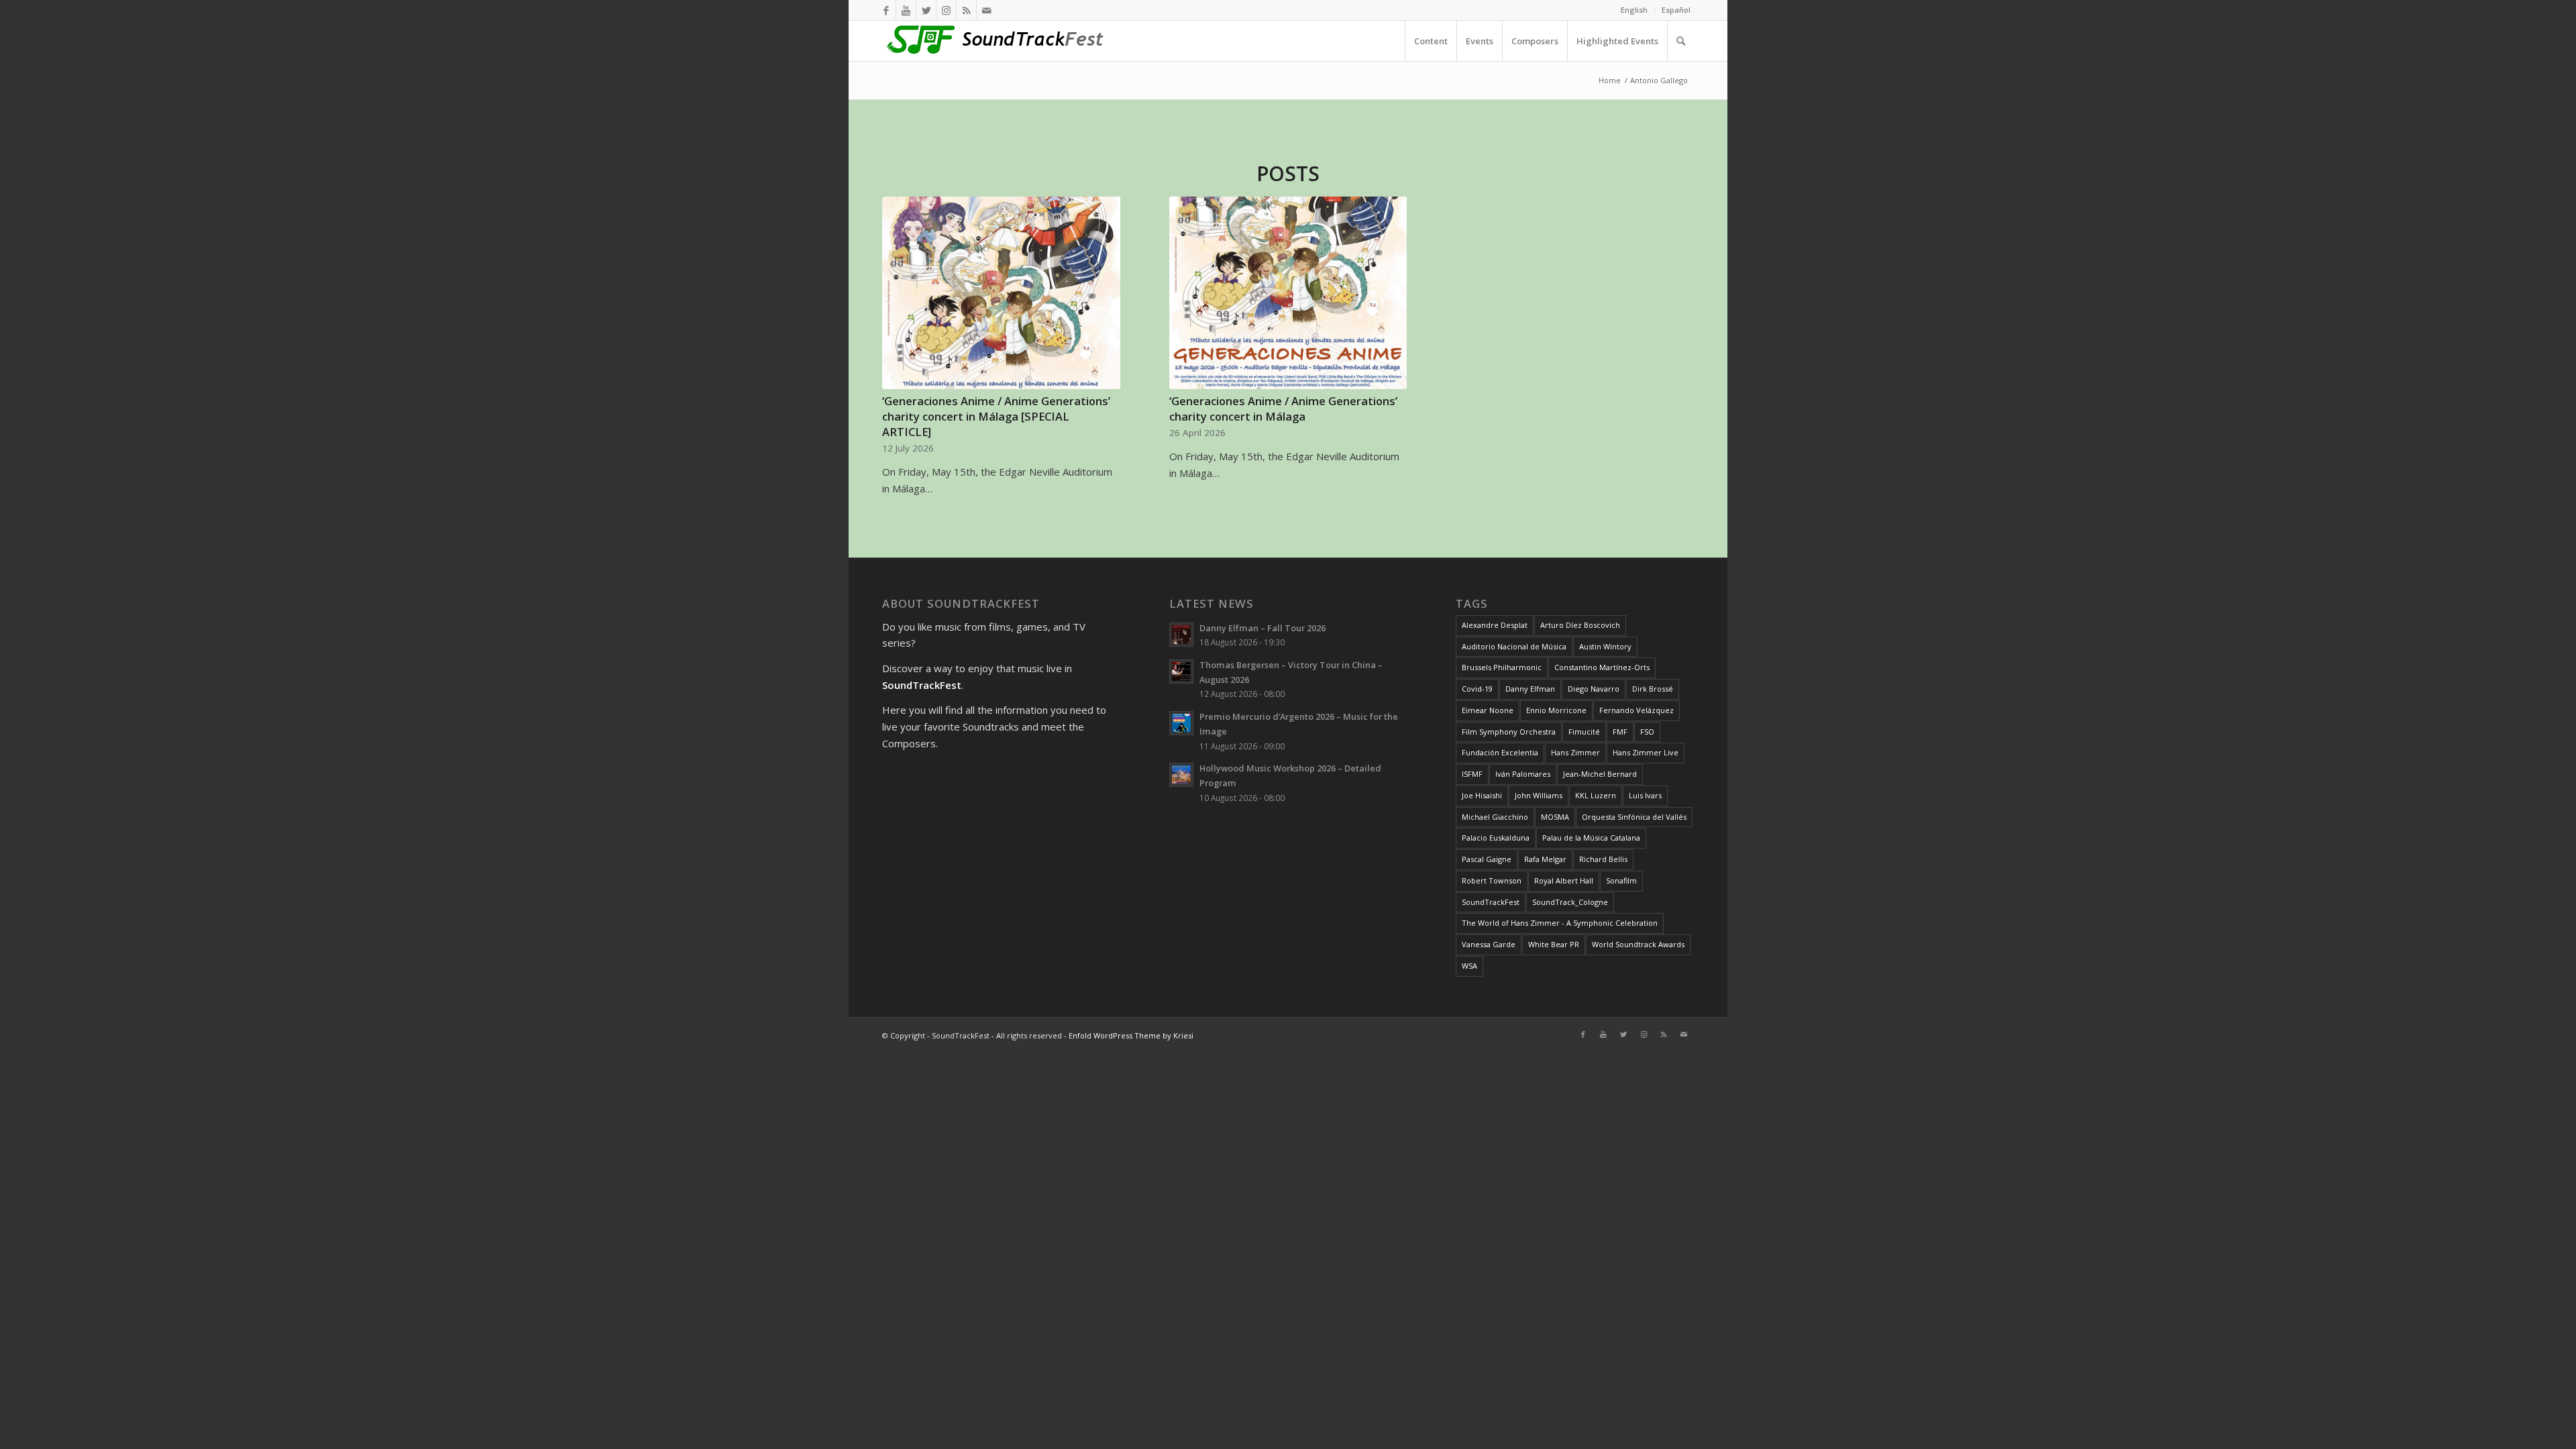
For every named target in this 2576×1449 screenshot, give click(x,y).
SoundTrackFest (1491, 902)
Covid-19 (1477, 689)
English (1634, 10)
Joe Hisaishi (1482, 795)
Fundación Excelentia (1500, 752)
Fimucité (1584, 732)
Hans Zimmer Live (1646, 752)
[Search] (1680, 41)
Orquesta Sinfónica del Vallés (1634, 817)
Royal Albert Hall (1564, 880)
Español (1676, 10)
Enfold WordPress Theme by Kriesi (1131, 1035)
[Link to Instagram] (946, 10)
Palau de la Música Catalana (1591, 838)
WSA (1469, 966)
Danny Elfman (1530, 689)
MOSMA (1555, 817)
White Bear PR (1554, 944)
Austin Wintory (1605, 646)
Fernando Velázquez (1636, 710)
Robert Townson (1492, 880)
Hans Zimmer (1575, 752)
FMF (1620, 732)
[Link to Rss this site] (966, 10)
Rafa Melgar (1545, 859)
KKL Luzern (1596, 795)
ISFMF (1472, 774)
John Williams (1539, 795)
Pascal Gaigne (1487, 859)
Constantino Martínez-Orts (1602, 667)
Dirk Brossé (1653, 689)
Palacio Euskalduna (1496, 838)
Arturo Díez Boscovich (1580, 625)
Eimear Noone (1488, 710)
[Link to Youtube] (906, 10)
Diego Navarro (1594, 689)
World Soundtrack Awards (1638, 944)
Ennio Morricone (1556, 710)
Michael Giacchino (1495, 817)
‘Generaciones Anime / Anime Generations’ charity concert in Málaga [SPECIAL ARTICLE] (996, 416)
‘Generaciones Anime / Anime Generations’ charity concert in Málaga (1283, 409)
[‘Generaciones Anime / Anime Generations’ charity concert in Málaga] (1288, 293)
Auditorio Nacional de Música (1514, 646)
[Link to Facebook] (886, 10)
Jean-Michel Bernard (1600, 774)
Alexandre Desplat (1495, 625)
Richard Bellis (1603, 859)
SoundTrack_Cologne (1570, 902)
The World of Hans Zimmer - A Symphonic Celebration (1560, 923)
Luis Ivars (1645, 795)
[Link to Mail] (987, 10)
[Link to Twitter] (926, 10)
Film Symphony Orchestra (1509, 732)
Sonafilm (1621, 880)
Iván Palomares (1523, 774)
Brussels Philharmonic (1502, 667)
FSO (1647, 732)
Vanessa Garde (1489, 944)
